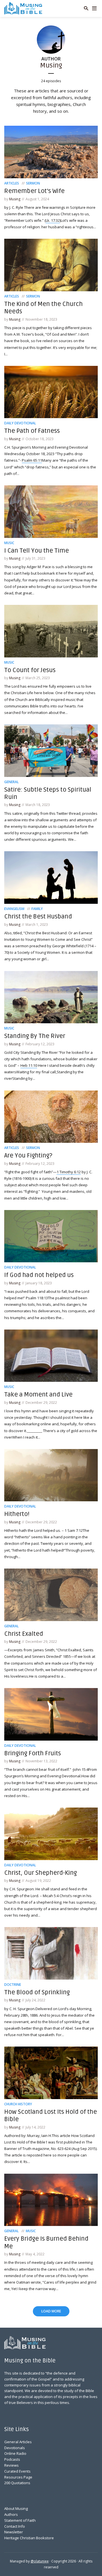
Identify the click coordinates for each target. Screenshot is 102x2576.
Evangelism (14, 909)
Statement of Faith (20, 2520)
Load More (51, 2311)
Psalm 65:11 (32, 460)
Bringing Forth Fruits (33, 1753)
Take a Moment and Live (38, 1395)
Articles (12, 183)
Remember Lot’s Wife (34, 191)
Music (9, 543)
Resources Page (18, 2477)
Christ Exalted (24, 1634)
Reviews (11, 2465)
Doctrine (13, 1985)
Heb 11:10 (29, 1065)
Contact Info (15, 2526)
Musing (15, 199)
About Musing (16, 2508)
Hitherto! (17, 1514)
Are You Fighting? (28, 1155)
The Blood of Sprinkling (37, 1992)
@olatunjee (40, 2561)
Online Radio (15, 2453)
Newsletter (14, 2532)
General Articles (18, 2442)
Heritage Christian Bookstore (29, 2538)
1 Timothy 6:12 (69, 1172)
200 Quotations (17, 2483)
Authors (11, 2514)
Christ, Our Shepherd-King (41, 1873)
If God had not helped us (39, 1275)
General (11, 782)
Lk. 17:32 (53, 220)
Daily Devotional (20, 423)
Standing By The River (35, 1036)
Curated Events (17, 2471)
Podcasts (12, 2459)
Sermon (33, 183)
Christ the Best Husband (38, 916)
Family (37, 909)
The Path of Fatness (32, 431)
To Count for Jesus (30, 670)
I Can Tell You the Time (37, 551)
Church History (18, 2104)
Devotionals (15, 2448)
